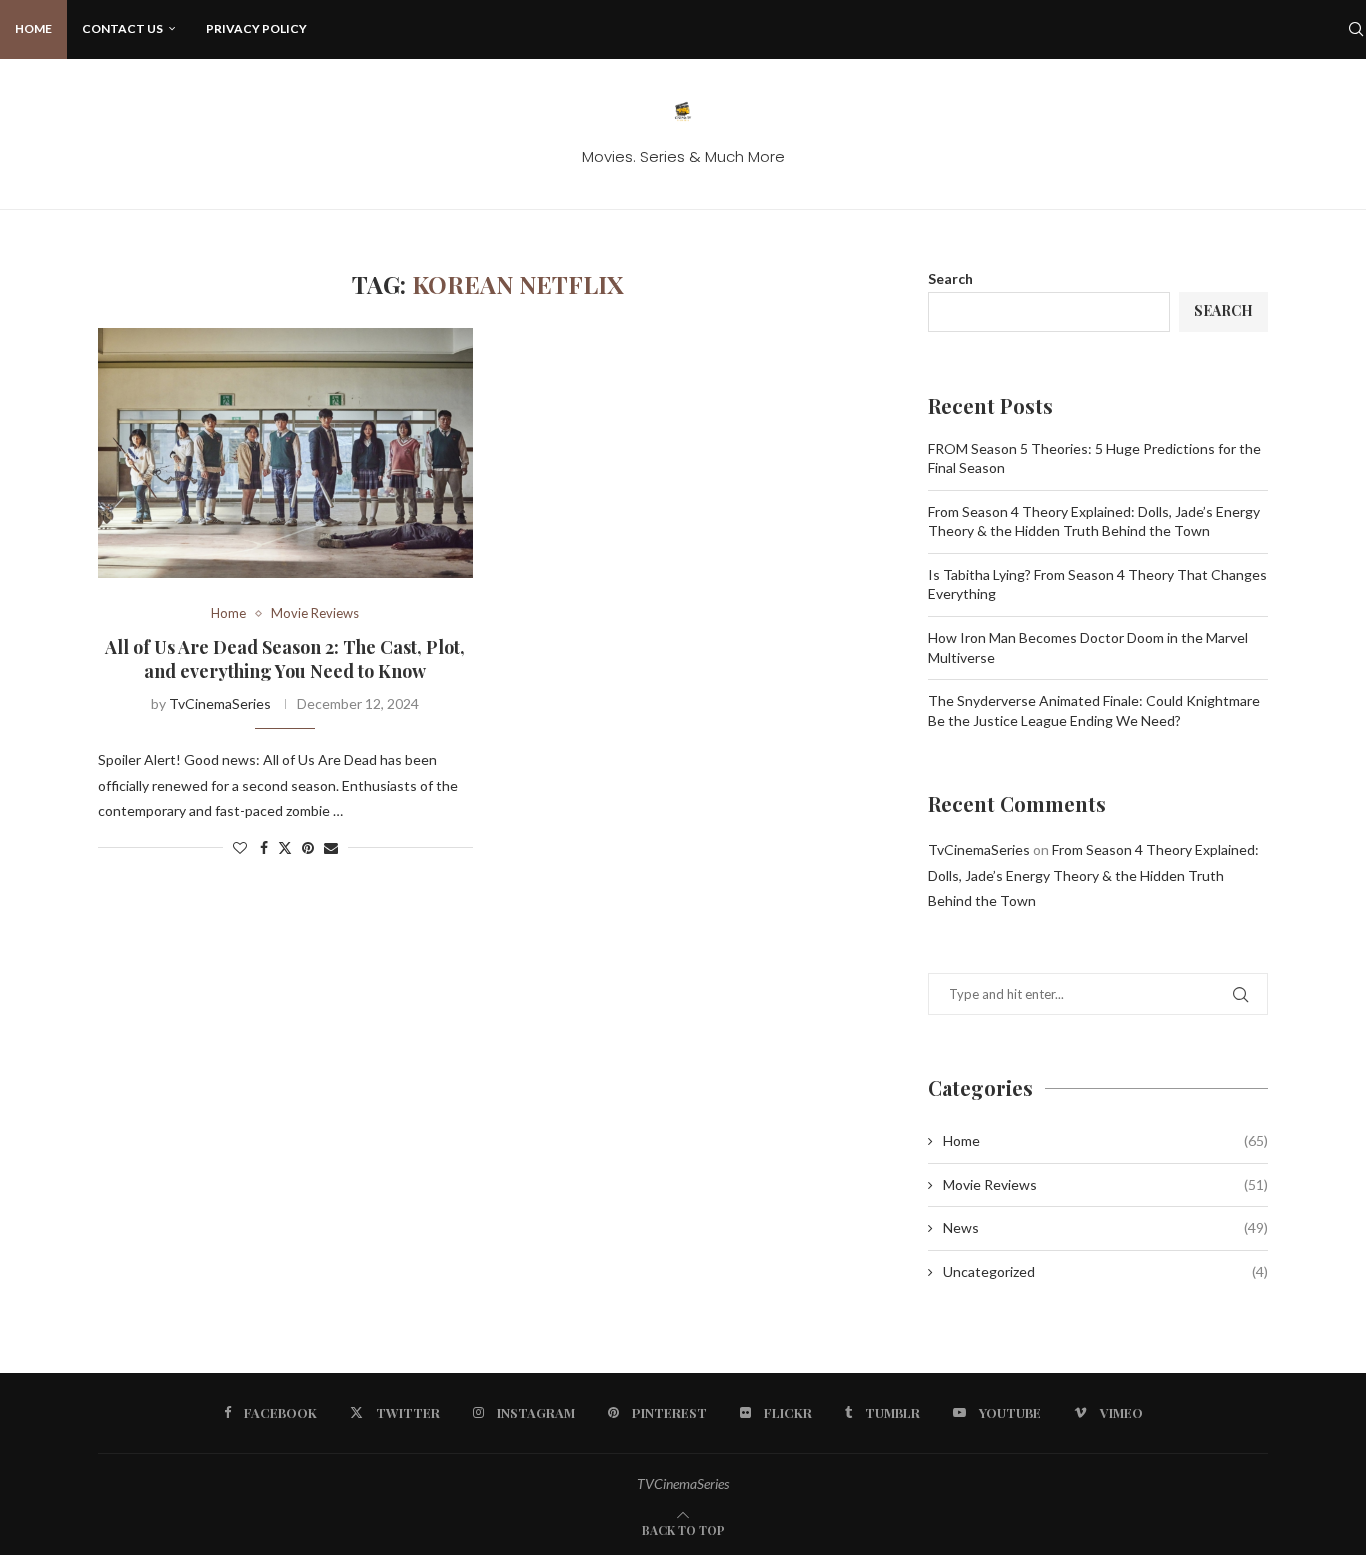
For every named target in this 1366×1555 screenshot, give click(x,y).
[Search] (1356, 29)
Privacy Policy (256, 28)
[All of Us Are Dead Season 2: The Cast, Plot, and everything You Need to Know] (285, 453)
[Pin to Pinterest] (308, 847)
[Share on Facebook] (264, 847)
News (1105, 1227)
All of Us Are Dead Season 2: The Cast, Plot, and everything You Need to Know (285, 659)
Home (33, 28)
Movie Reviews (1105, 1184)
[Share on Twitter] (285, 847)
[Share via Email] (331, 847)
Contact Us (122, 28)
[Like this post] (240, 847)
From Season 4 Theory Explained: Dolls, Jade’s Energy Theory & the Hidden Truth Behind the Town (1093, 874)
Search (950, 278)
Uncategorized (1105, 1271)
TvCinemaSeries (220, 703)
